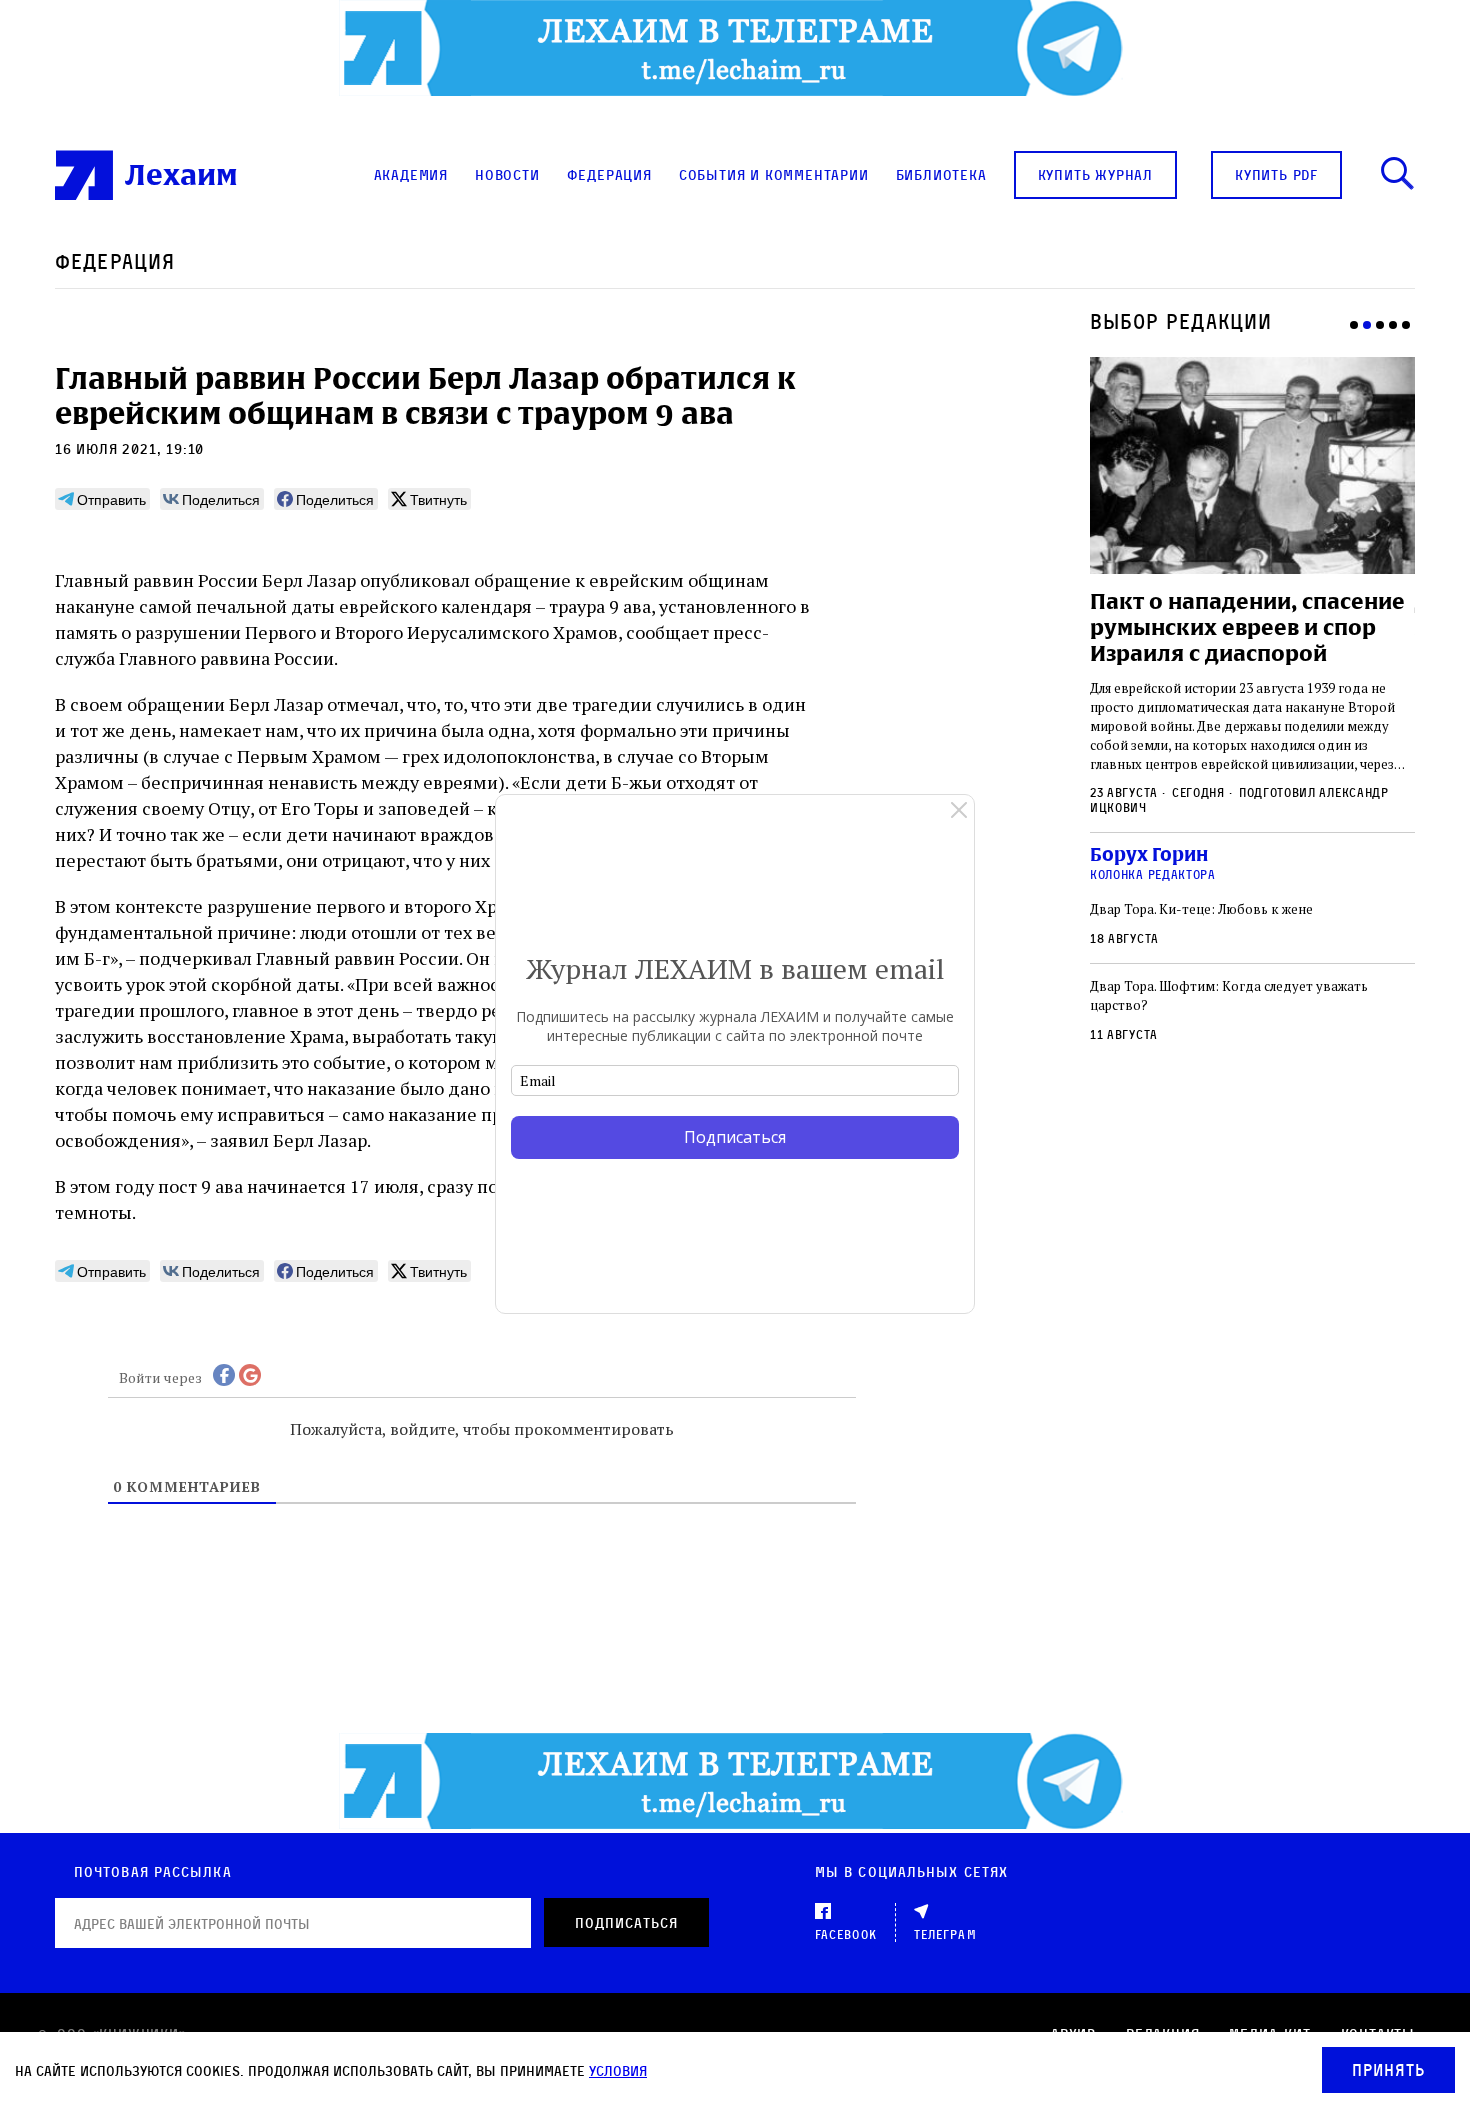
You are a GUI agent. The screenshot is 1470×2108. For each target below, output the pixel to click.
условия (618, 2070)
